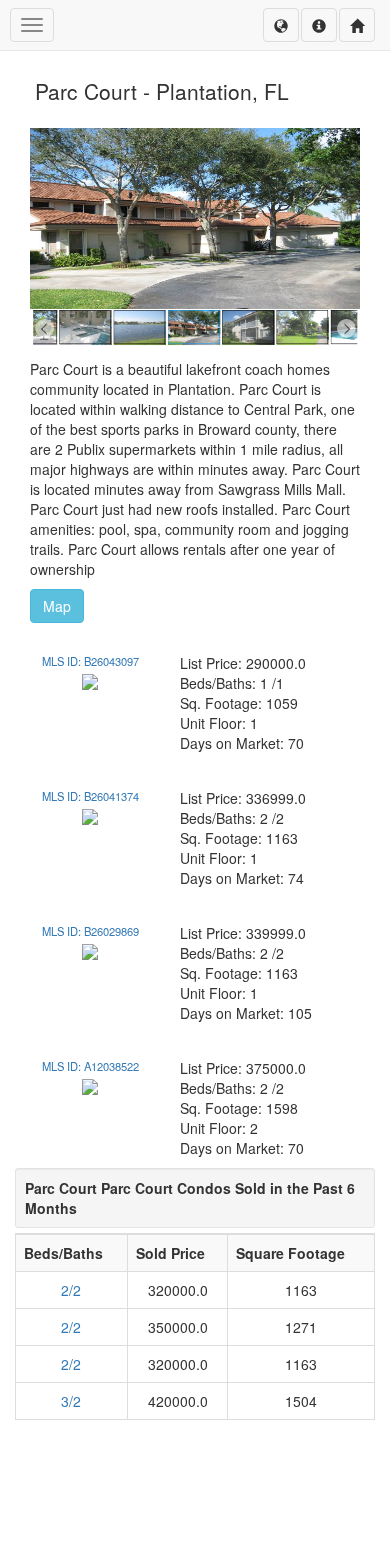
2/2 (71, 1290)
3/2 (71, 1401)
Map (57, 606)
